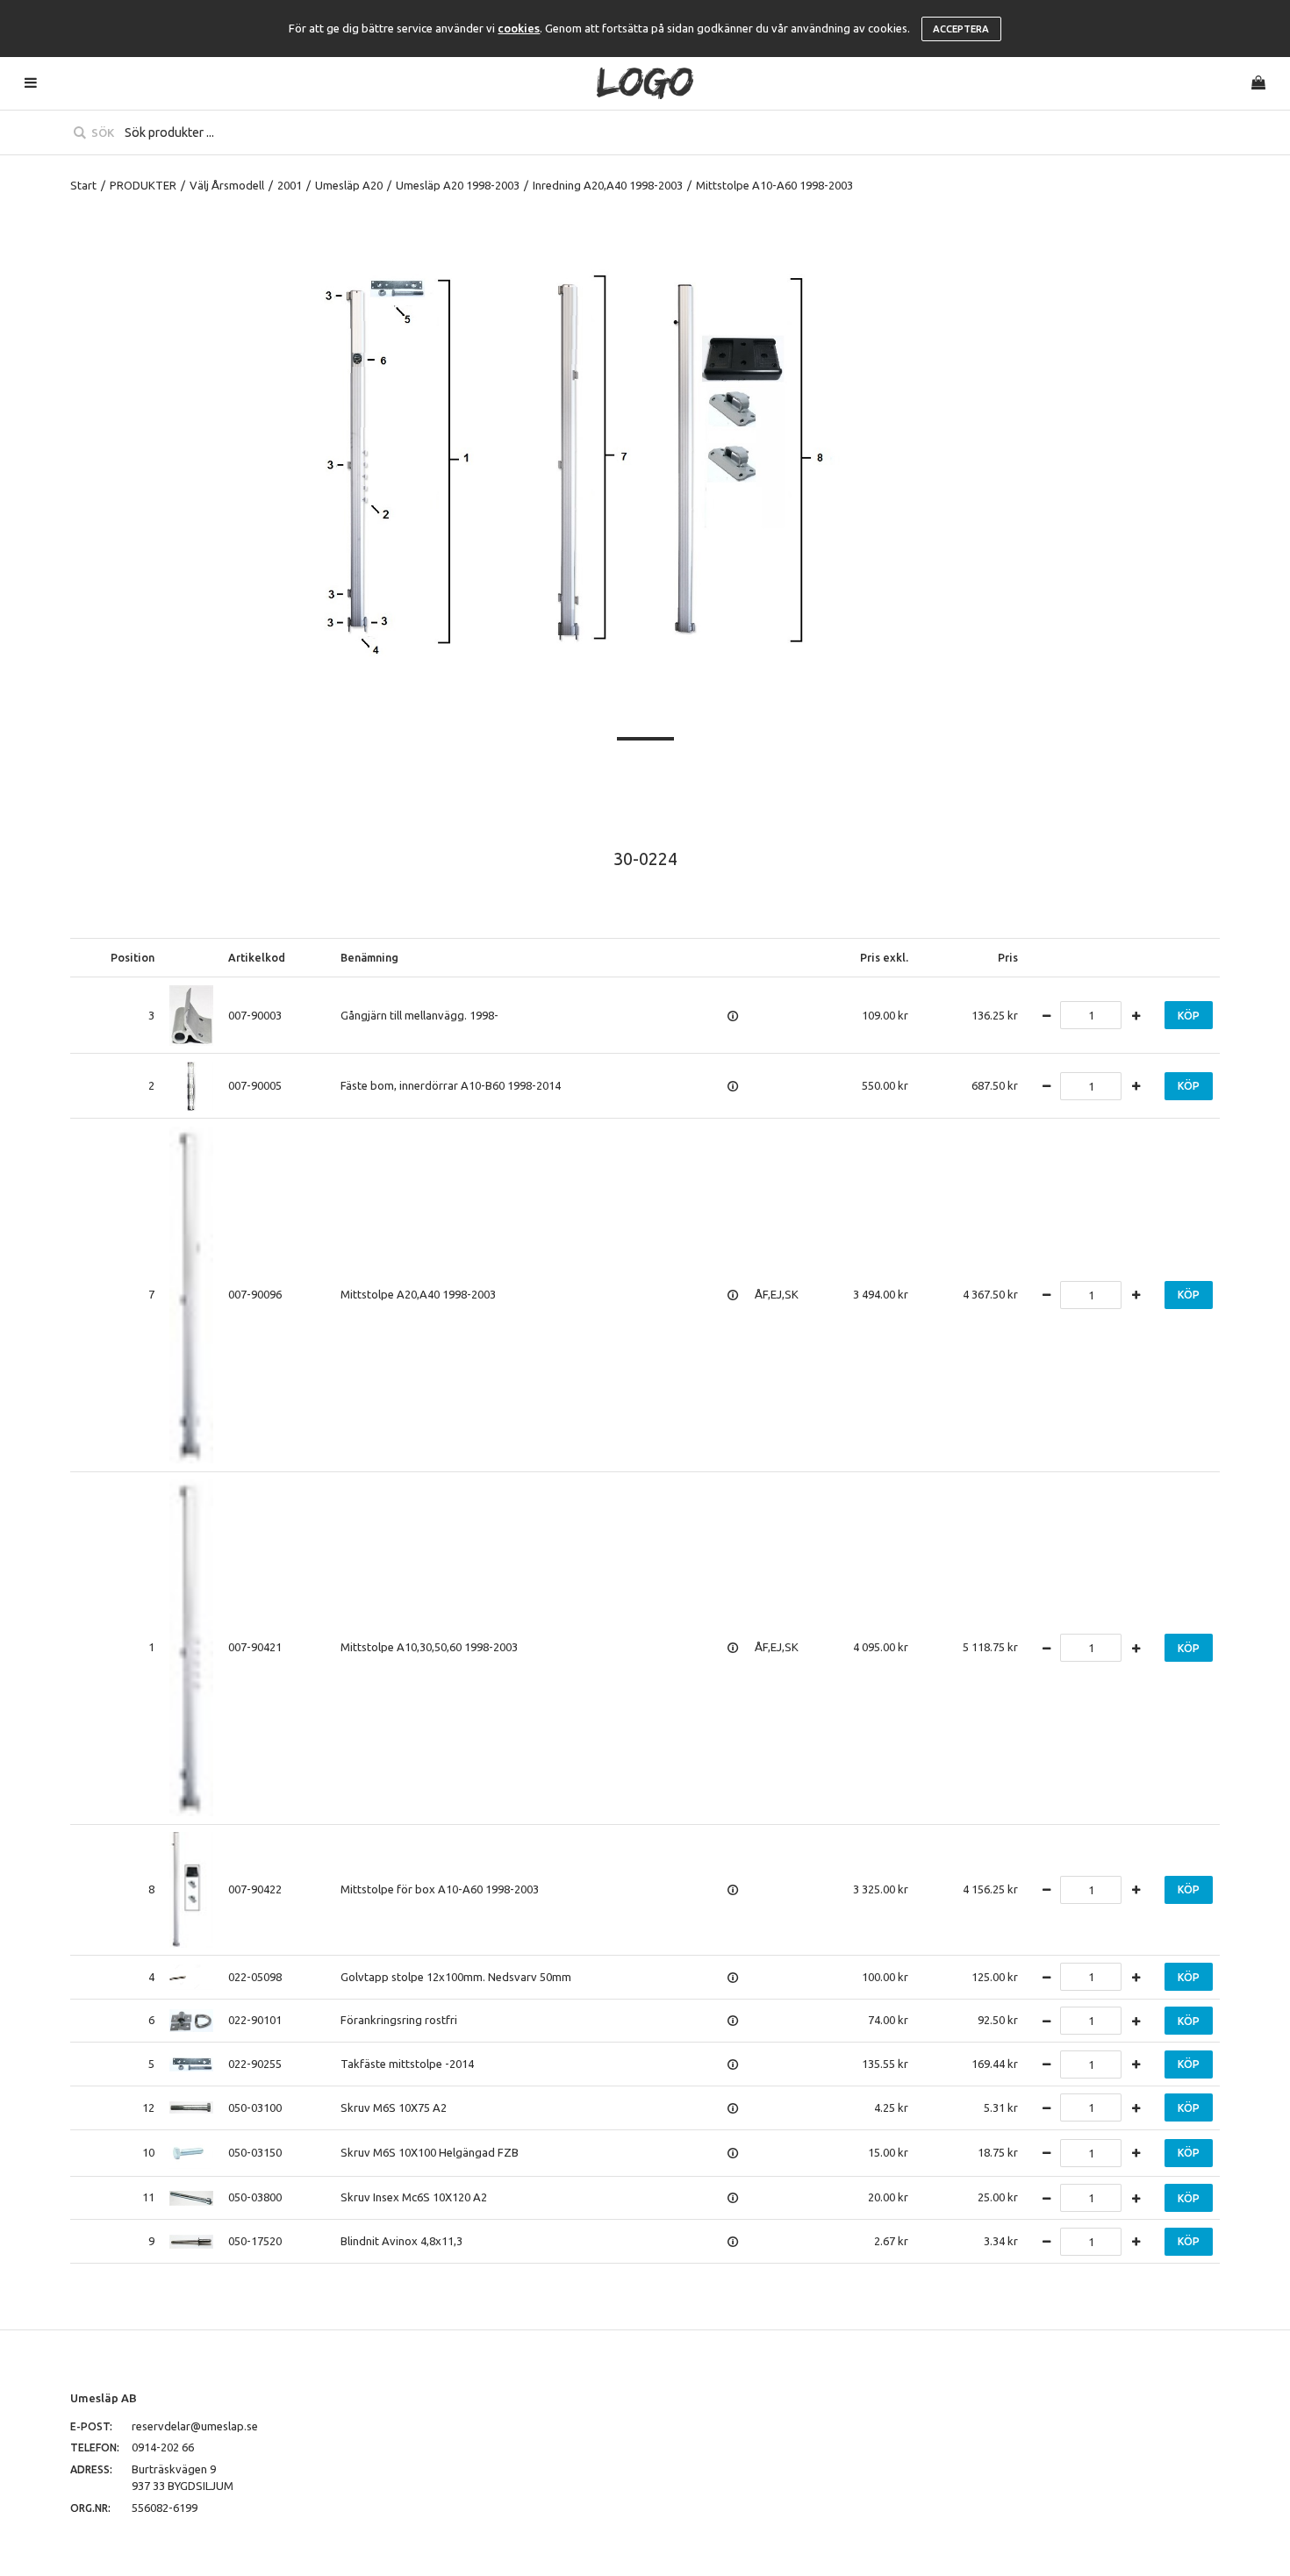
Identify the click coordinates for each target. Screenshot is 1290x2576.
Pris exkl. (884, 957)
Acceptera (961, 29)
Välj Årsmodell (227, 185)
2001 (290, 185)
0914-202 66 (163, 2447)
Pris (1008, 957)
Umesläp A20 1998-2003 (458, 185)
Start (83, 185)
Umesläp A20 (349, 185)
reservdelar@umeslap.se (195, 2426)
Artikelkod (257, 957)
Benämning (369, 957)
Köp (1189, 1016)
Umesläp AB (104, 2398)
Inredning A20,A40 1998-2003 (608, 185)
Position (133, 957)
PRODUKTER (143, 185)
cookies (519, 28)
